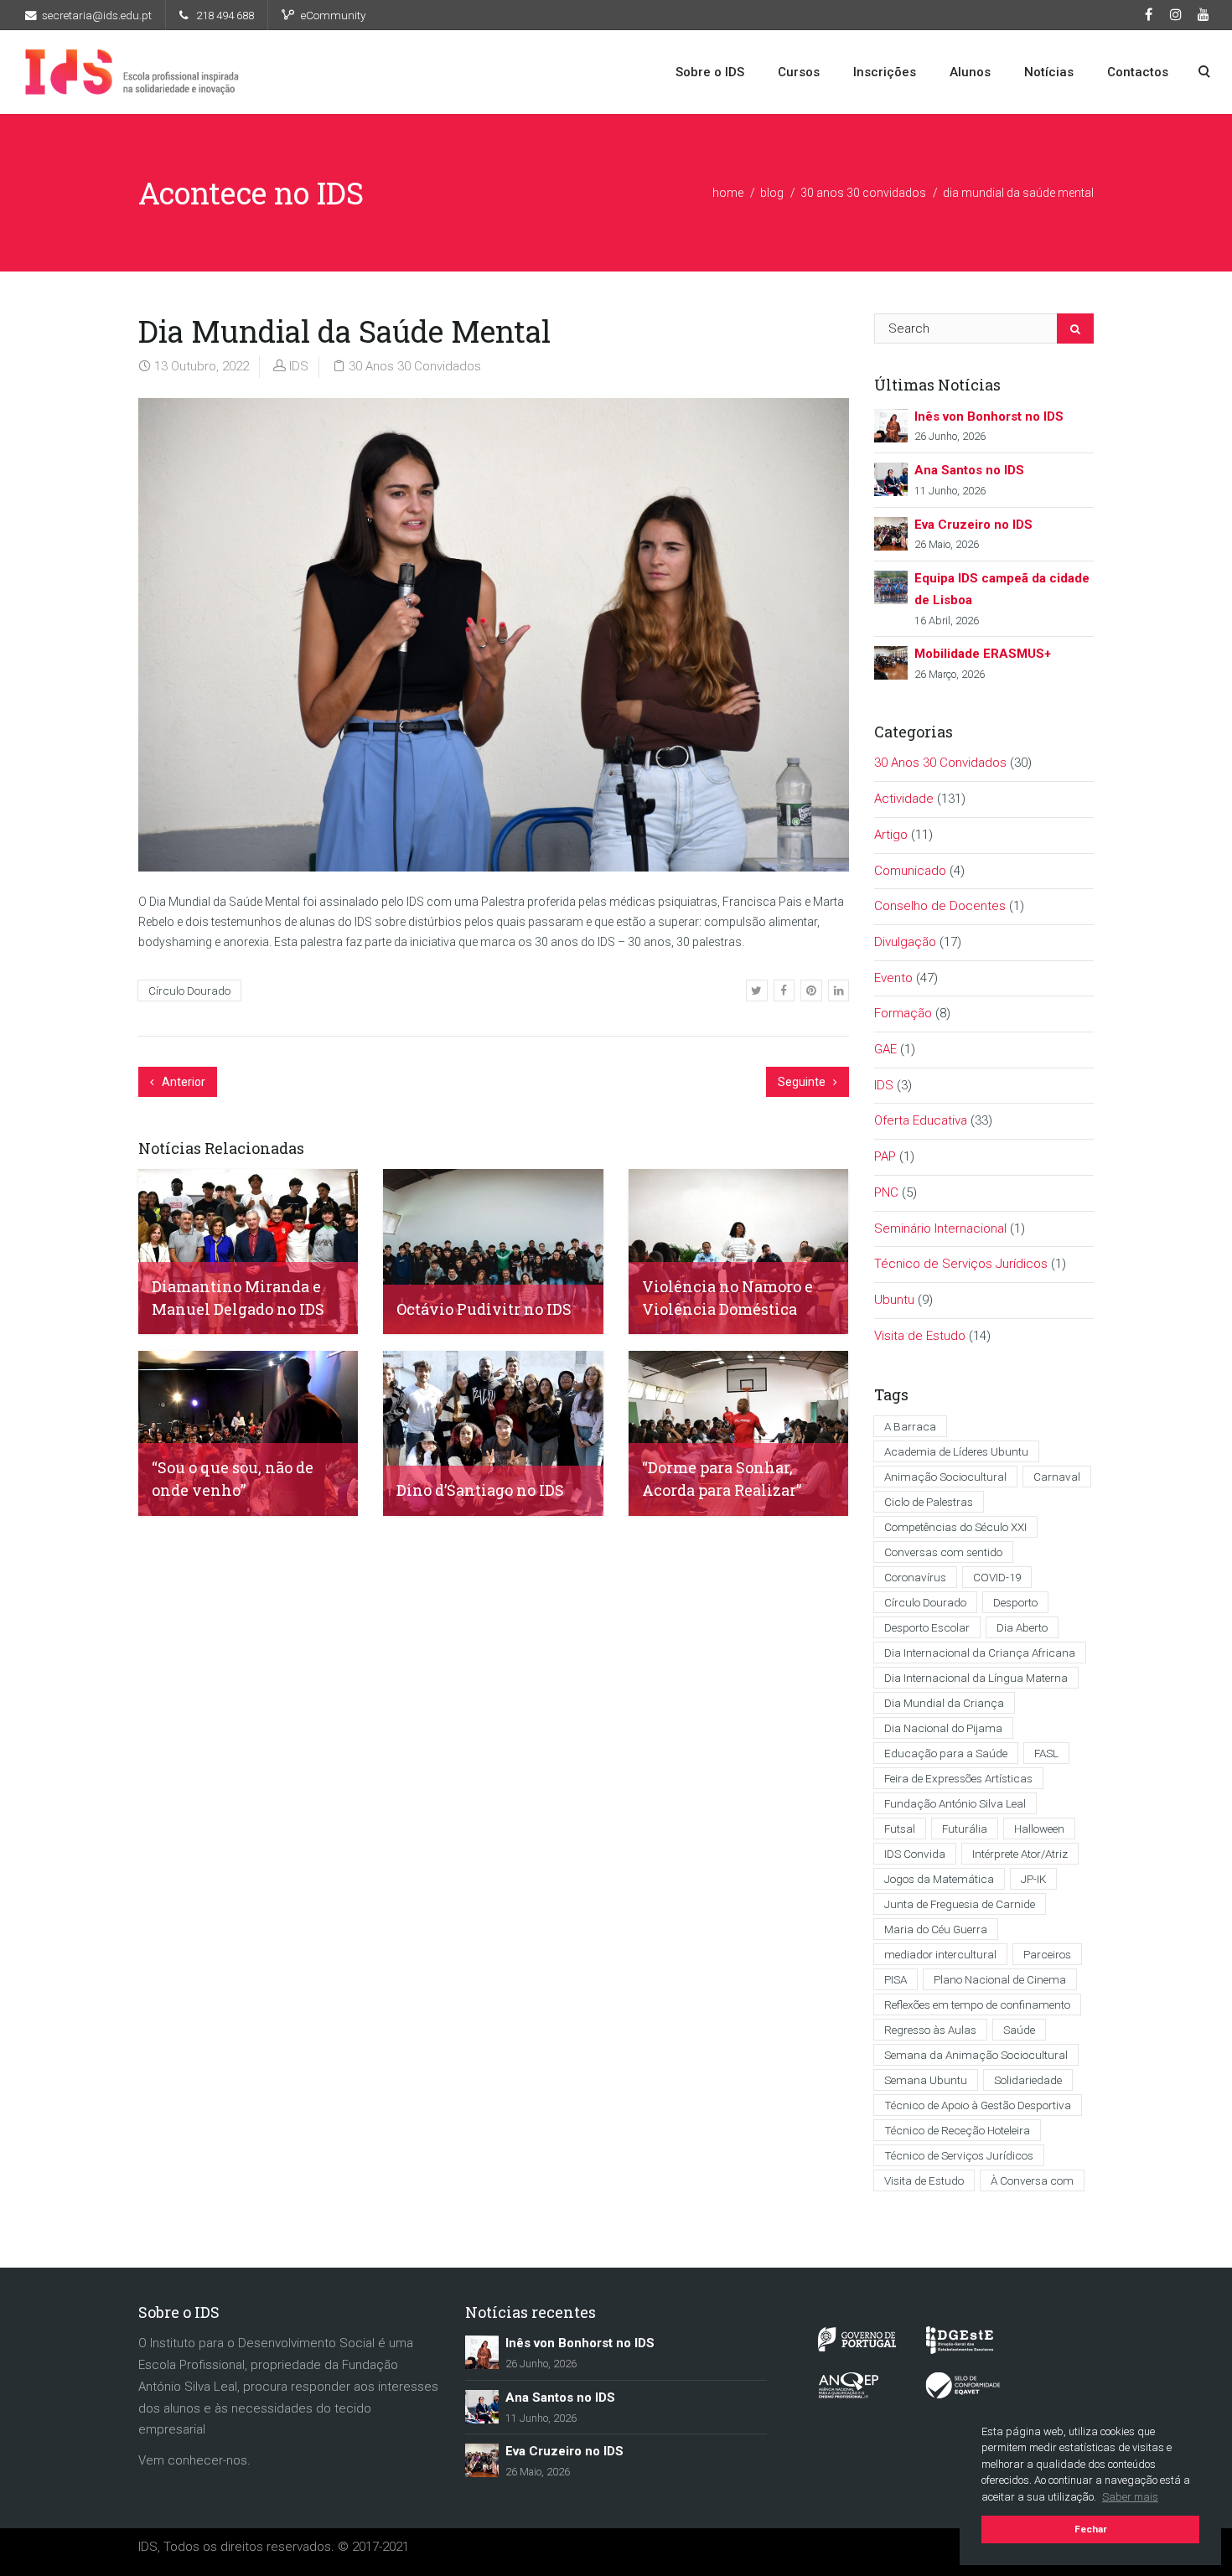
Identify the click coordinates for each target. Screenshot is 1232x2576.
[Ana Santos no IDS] (891, 478)
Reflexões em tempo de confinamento (977, 2004)
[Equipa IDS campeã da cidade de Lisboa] (891, 587)
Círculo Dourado (189, 991)
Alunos (970, 72)
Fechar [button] (1091, 2529)
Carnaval (1057, 1477)
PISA (896, 1979)
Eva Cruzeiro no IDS (973, 525)
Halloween (1039, 1829)
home (728, 193)
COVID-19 (997, 1577)
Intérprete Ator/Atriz (1020, 1854)
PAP (885, 1156)
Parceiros (1047, 1954)
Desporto (1015, 1602)
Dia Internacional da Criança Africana (980, 1653)
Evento (893, 978)
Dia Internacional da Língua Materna (976, 1678)
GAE (885, 1049)
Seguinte (803, 1082)
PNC (886, 1192)
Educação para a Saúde (946, 1753)
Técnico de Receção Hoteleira (957, 2130)
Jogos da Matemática (939, 1879)
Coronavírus (915, 1577)
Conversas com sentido (943, 1552)
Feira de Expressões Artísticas (958, 1778)
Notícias (1049, 72)
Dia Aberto (1022, 1627)
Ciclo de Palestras (929, 1502)
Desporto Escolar (927, 1627)
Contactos (1138, 72)
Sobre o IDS (710, 72)
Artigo (891, 835)
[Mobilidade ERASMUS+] (891, 662)
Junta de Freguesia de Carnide (960, 1904)
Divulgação (905, 942)
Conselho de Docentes (940, 906)
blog (772, 193)
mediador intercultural (940, 1954)
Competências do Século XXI (955, 1527)
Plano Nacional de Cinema (1000, 1979)
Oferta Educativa (921, 1120)
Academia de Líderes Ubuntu (956, 1451)
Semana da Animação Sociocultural (976, 2055)
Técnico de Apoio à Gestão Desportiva (978, 2105)
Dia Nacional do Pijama (943, 1728)
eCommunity (333, 15)
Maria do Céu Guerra (936, 1929)
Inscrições (885, 72)
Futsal (900, 1829)
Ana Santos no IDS (969, 470)
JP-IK (1033, 1879)
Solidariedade (1028, 2080)
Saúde (1019, 2030)
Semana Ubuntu (926, 2080)
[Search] (1075, 328)
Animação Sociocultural (945, 1477)
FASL (1046, 1753)
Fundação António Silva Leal (955, 1803)
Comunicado (910, 871)
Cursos (799, 72)
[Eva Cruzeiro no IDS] (891, 533)
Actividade (904, 799)
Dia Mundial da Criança (944, 1703)
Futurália (965, 1829)
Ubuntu (894, 1300)
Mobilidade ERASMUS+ (983, 654)
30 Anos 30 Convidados (863, 193)
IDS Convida (915, 1854)
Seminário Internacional (940, 1229)
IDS (299, 366)
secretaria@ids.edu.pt (97, 15)
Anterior (182, 1082)
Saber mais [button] (1130, 2497)
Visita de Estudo (920, 1336)
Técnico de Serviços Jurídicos (961, 1264)
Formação (903, 1013)
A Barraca (910, 1426)
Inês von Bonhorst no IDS (989, 416)
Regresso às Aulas (930, 2030)
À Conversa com (1032, 2180)
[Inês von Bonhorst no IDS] (891, 424)
